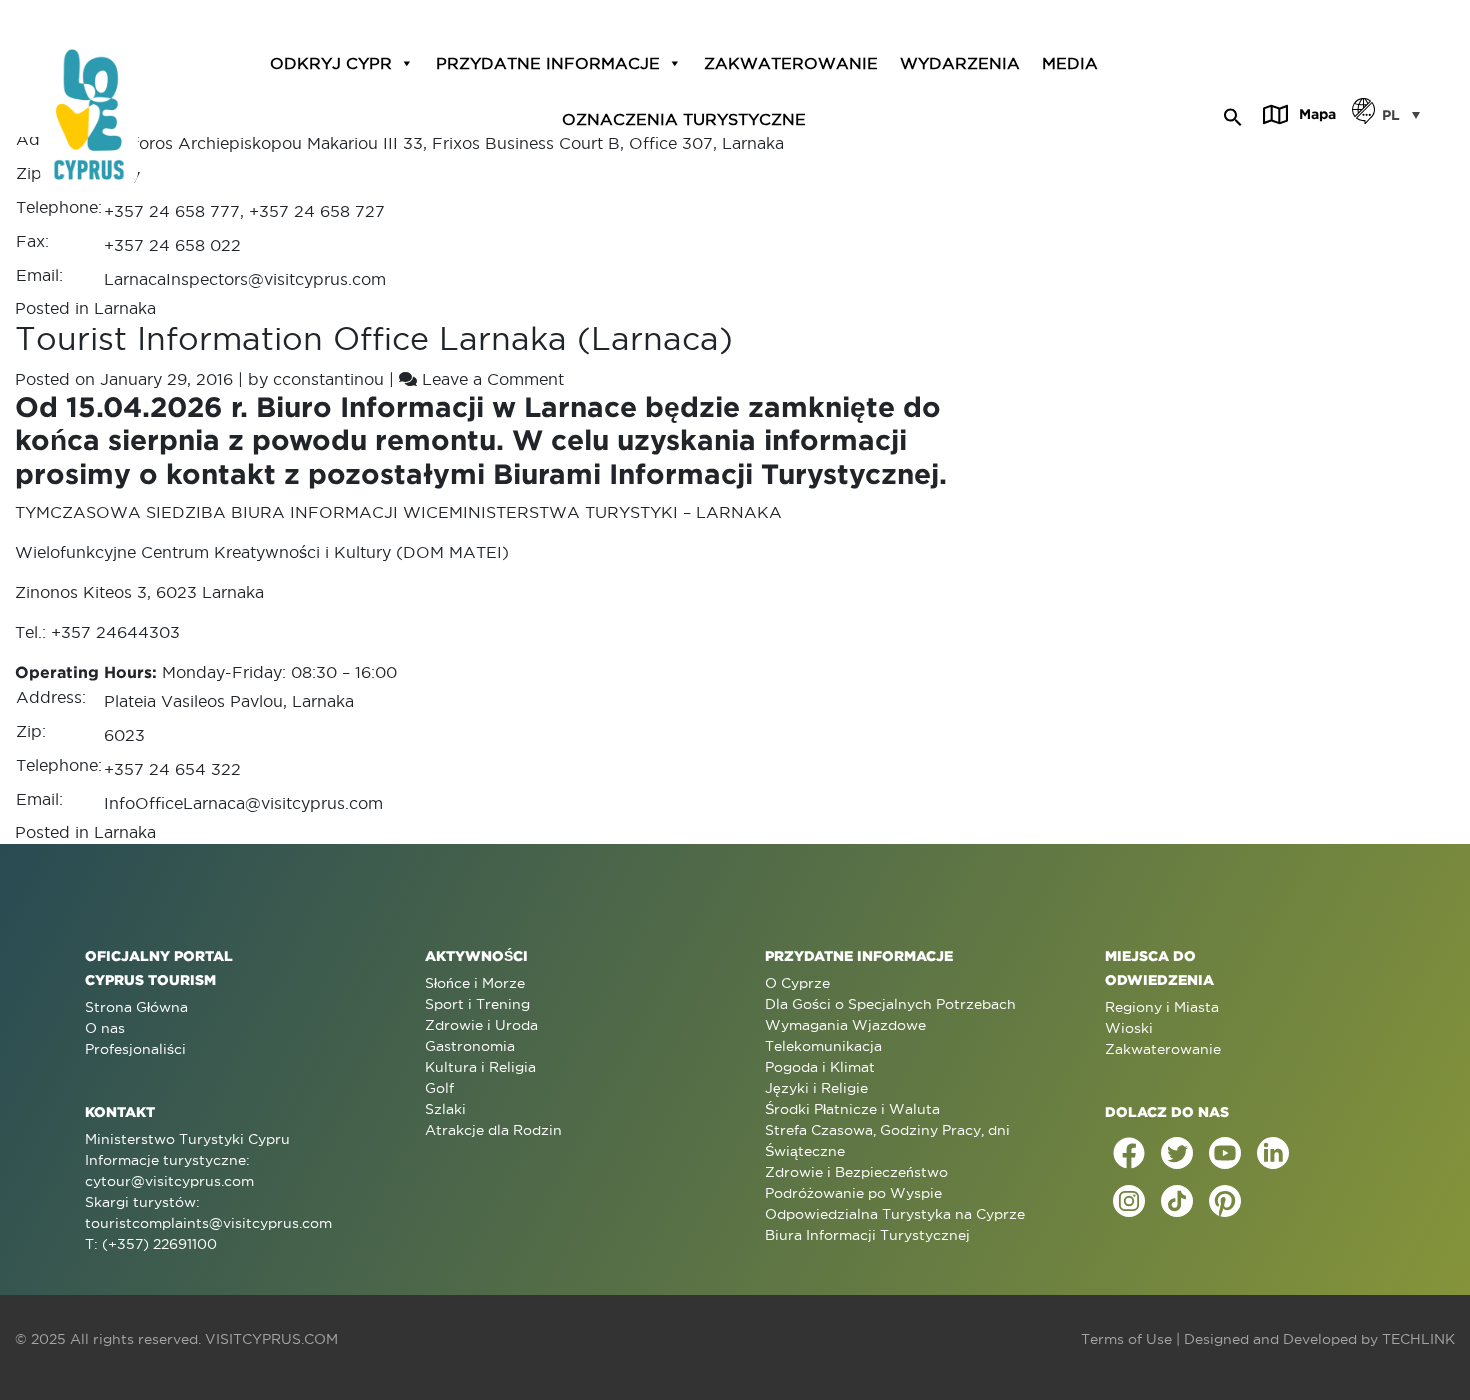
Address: (51, 697)
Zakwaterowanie (791, 62)
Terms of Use (1126, 1339)
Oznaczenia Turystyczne (684, 118)
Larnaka (125, 308)
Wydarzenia (960, 62)
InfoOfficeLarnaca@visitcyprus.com (243, 803)
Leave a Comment (493, 379)
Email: (39, 275)
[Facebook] (1129, 1153)
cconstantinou (328, 379)
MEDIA (1070, 62)
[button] (1233, 114)
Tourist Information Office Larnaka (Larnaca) (374, 338)
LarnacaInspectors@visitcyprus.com (245, 279)
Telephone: (59, 207)
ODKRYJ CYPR (331, 62)
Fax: (32, 241)
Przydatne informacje (548, 62)
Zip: (31, 173)
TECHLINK (1418, 1339)
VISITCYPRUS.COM (271, 1339)
